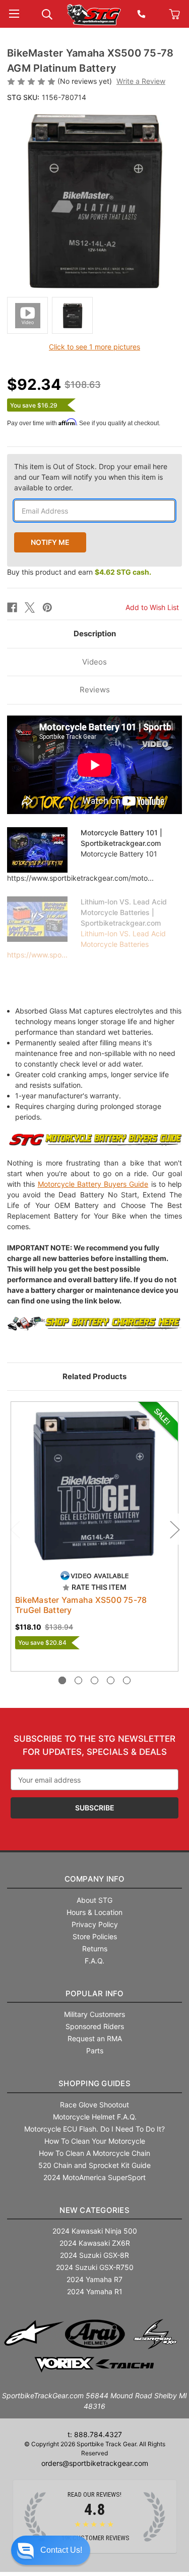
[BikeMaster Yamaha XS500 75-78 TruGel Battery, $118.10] (94, 1485)
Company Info (95, 1879)
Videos (94, 662)
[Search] (47, 13)
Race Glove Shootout (94, 2105)
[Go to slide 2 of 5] (78, 1680)
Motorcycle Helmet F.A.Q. (95, 2117)
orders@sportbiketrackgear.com (95, 2463)
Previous (15, 1529)
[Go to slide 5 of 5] (127, 1680)
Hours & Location (94, 1912)
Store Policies (95, 1936)
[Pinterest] (47, 608)
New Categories (94, 2210)
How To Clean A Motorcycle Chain (94, 2153)
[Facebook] (12, 608)
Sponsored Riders (95, 2026)
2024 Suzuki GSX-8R (94, 2255)
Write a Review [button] (141, 81)
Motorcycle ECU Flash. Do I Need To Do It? (94, 2129)
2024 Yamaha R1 (95, 2291)
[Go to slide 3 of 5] (94, 1680)
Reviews (95, 690)
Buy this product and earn (79, 572)
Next (174, 1529)
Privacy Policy (95, 1924)
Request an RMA (95, 2038)
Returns (95, 1949)
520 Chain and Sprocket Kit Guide (94, 2165)
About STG (94, 1900)
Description (95, 634)
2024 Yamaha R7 (94, 2279)
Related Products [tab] (94, 1376)
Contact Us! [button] (61, 2550)
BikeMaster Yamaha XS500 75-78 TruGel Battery (81, 1605)
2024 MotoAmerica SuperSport (94, 2177)
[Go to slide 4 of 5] (111, 1680)
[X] (30, 608)
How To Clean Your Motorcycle (95, 2141)
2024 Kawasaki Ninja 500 (95, 2231)
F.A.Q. (94, 1961)
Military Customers (94, 2014)
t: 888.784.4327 (95, 2434)
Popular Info (95, 1993)
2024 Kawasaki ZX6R (95, 2243)
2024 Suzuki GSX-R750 (95, 2267)
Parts (95, 2051)
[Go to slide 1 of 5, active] (62, 1680)
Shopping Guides (94, 2083)
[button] (51, 2550)
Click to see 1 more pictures (94, 347)
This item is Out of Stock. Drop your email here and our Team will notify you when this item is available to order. (91, 477)
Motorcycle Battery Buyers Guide (93, 1184)
